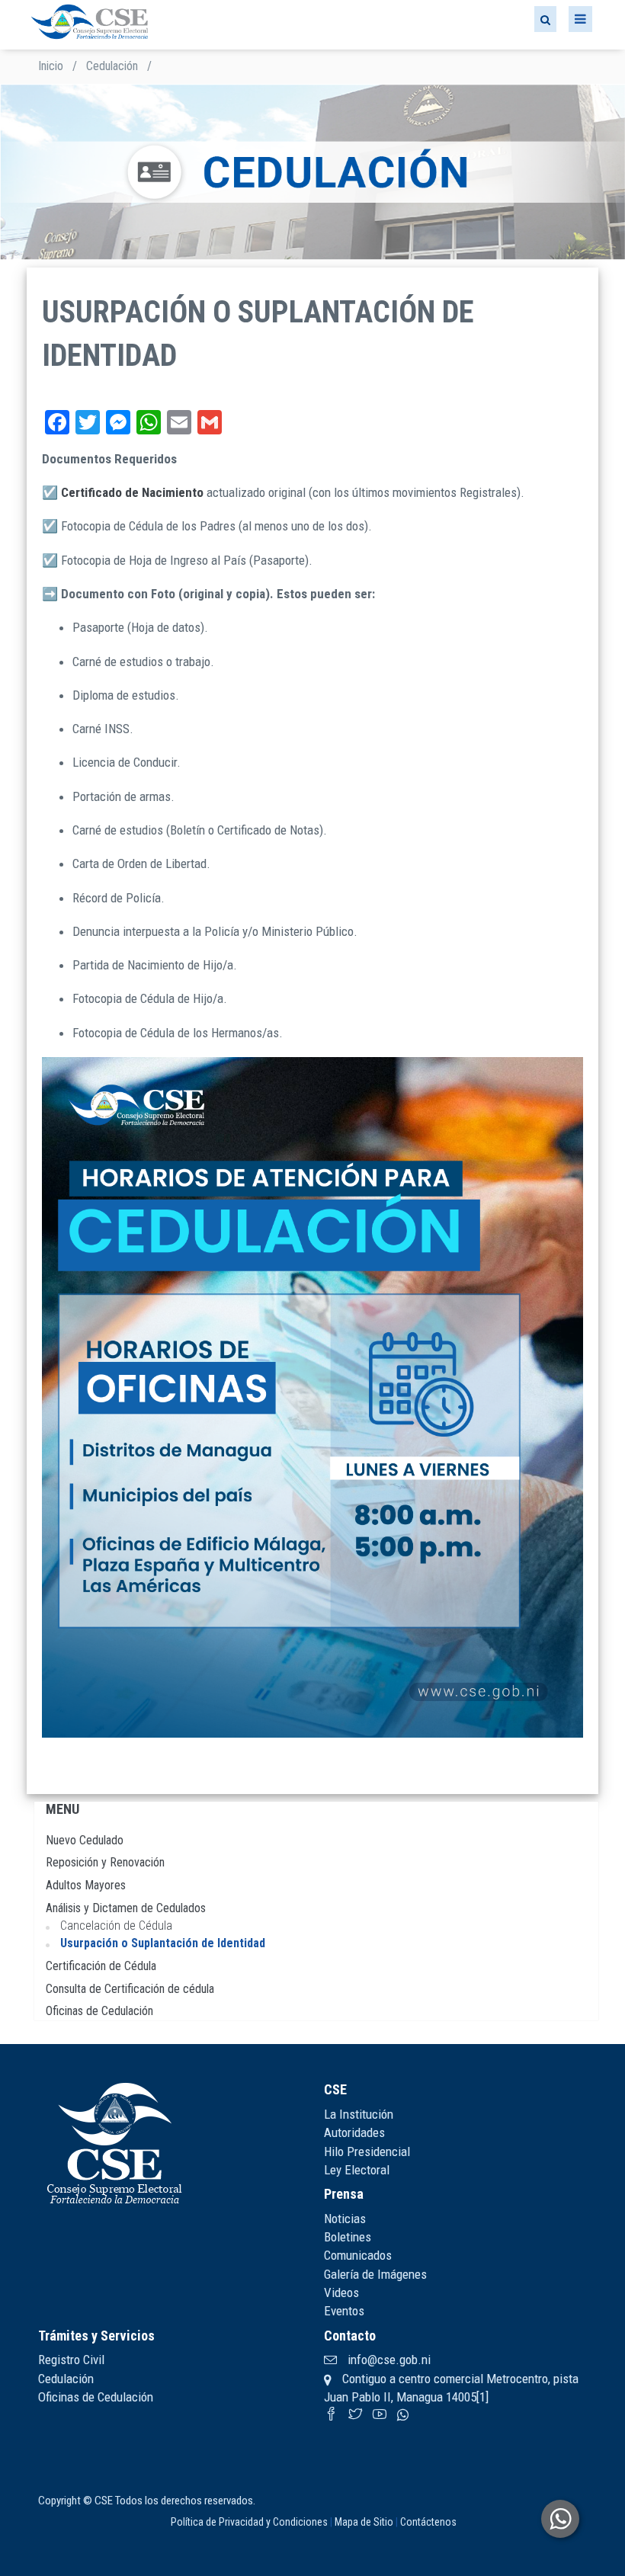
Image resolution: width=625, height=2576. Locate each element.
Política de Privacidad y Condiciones (249, 2522)
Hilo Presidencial (367, 2151)
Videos (341, 2292)
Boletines (348, 2237)
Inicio (51, 66)
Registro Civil (71, 2360)
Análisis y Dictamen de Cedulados (126, 1908)
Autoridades (354, 2132)
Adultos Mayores (86, 1885)
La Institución (359, 2114)
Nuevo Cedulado (85, 1840)
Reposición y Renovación (105, 1862)
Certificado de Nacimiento (132, 492)
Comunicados (358, 2255)
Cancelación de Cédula (116, 1926)
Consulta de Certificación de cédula (130, 1989)
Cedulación (112, 66)
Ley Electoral (357, 2170)
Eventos (344, 2311)
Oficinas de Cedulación (99, 2011)
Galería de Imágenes (375, 2274)
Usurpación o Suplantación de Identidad (163, 1943)
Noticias (345, 2219)
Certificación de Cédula (101, 1966)
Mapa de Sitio (364, 2522)
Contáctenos (428, 2522)
